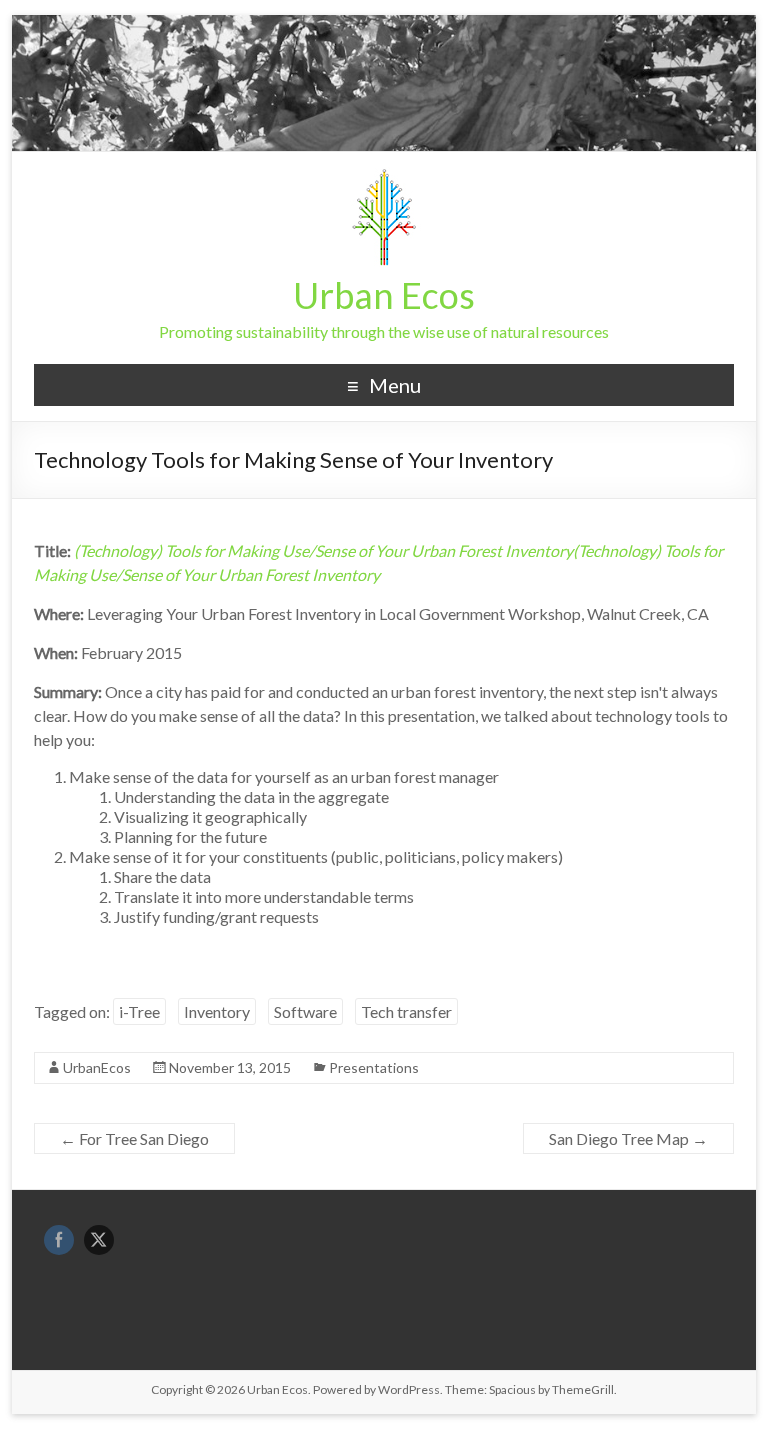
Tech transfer (406, 1011)
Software (305, 1011)
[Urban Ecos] (384, 176)
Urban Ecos (384, 295)
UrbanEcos (97, 1067)
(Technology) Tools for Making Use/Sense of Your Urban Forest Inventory (323, 550)
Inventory (217, 1011)
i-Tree (139, 1011)
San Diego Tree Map (628, 1138)
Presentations (374, 1067)
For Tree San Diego (134, 1138)
